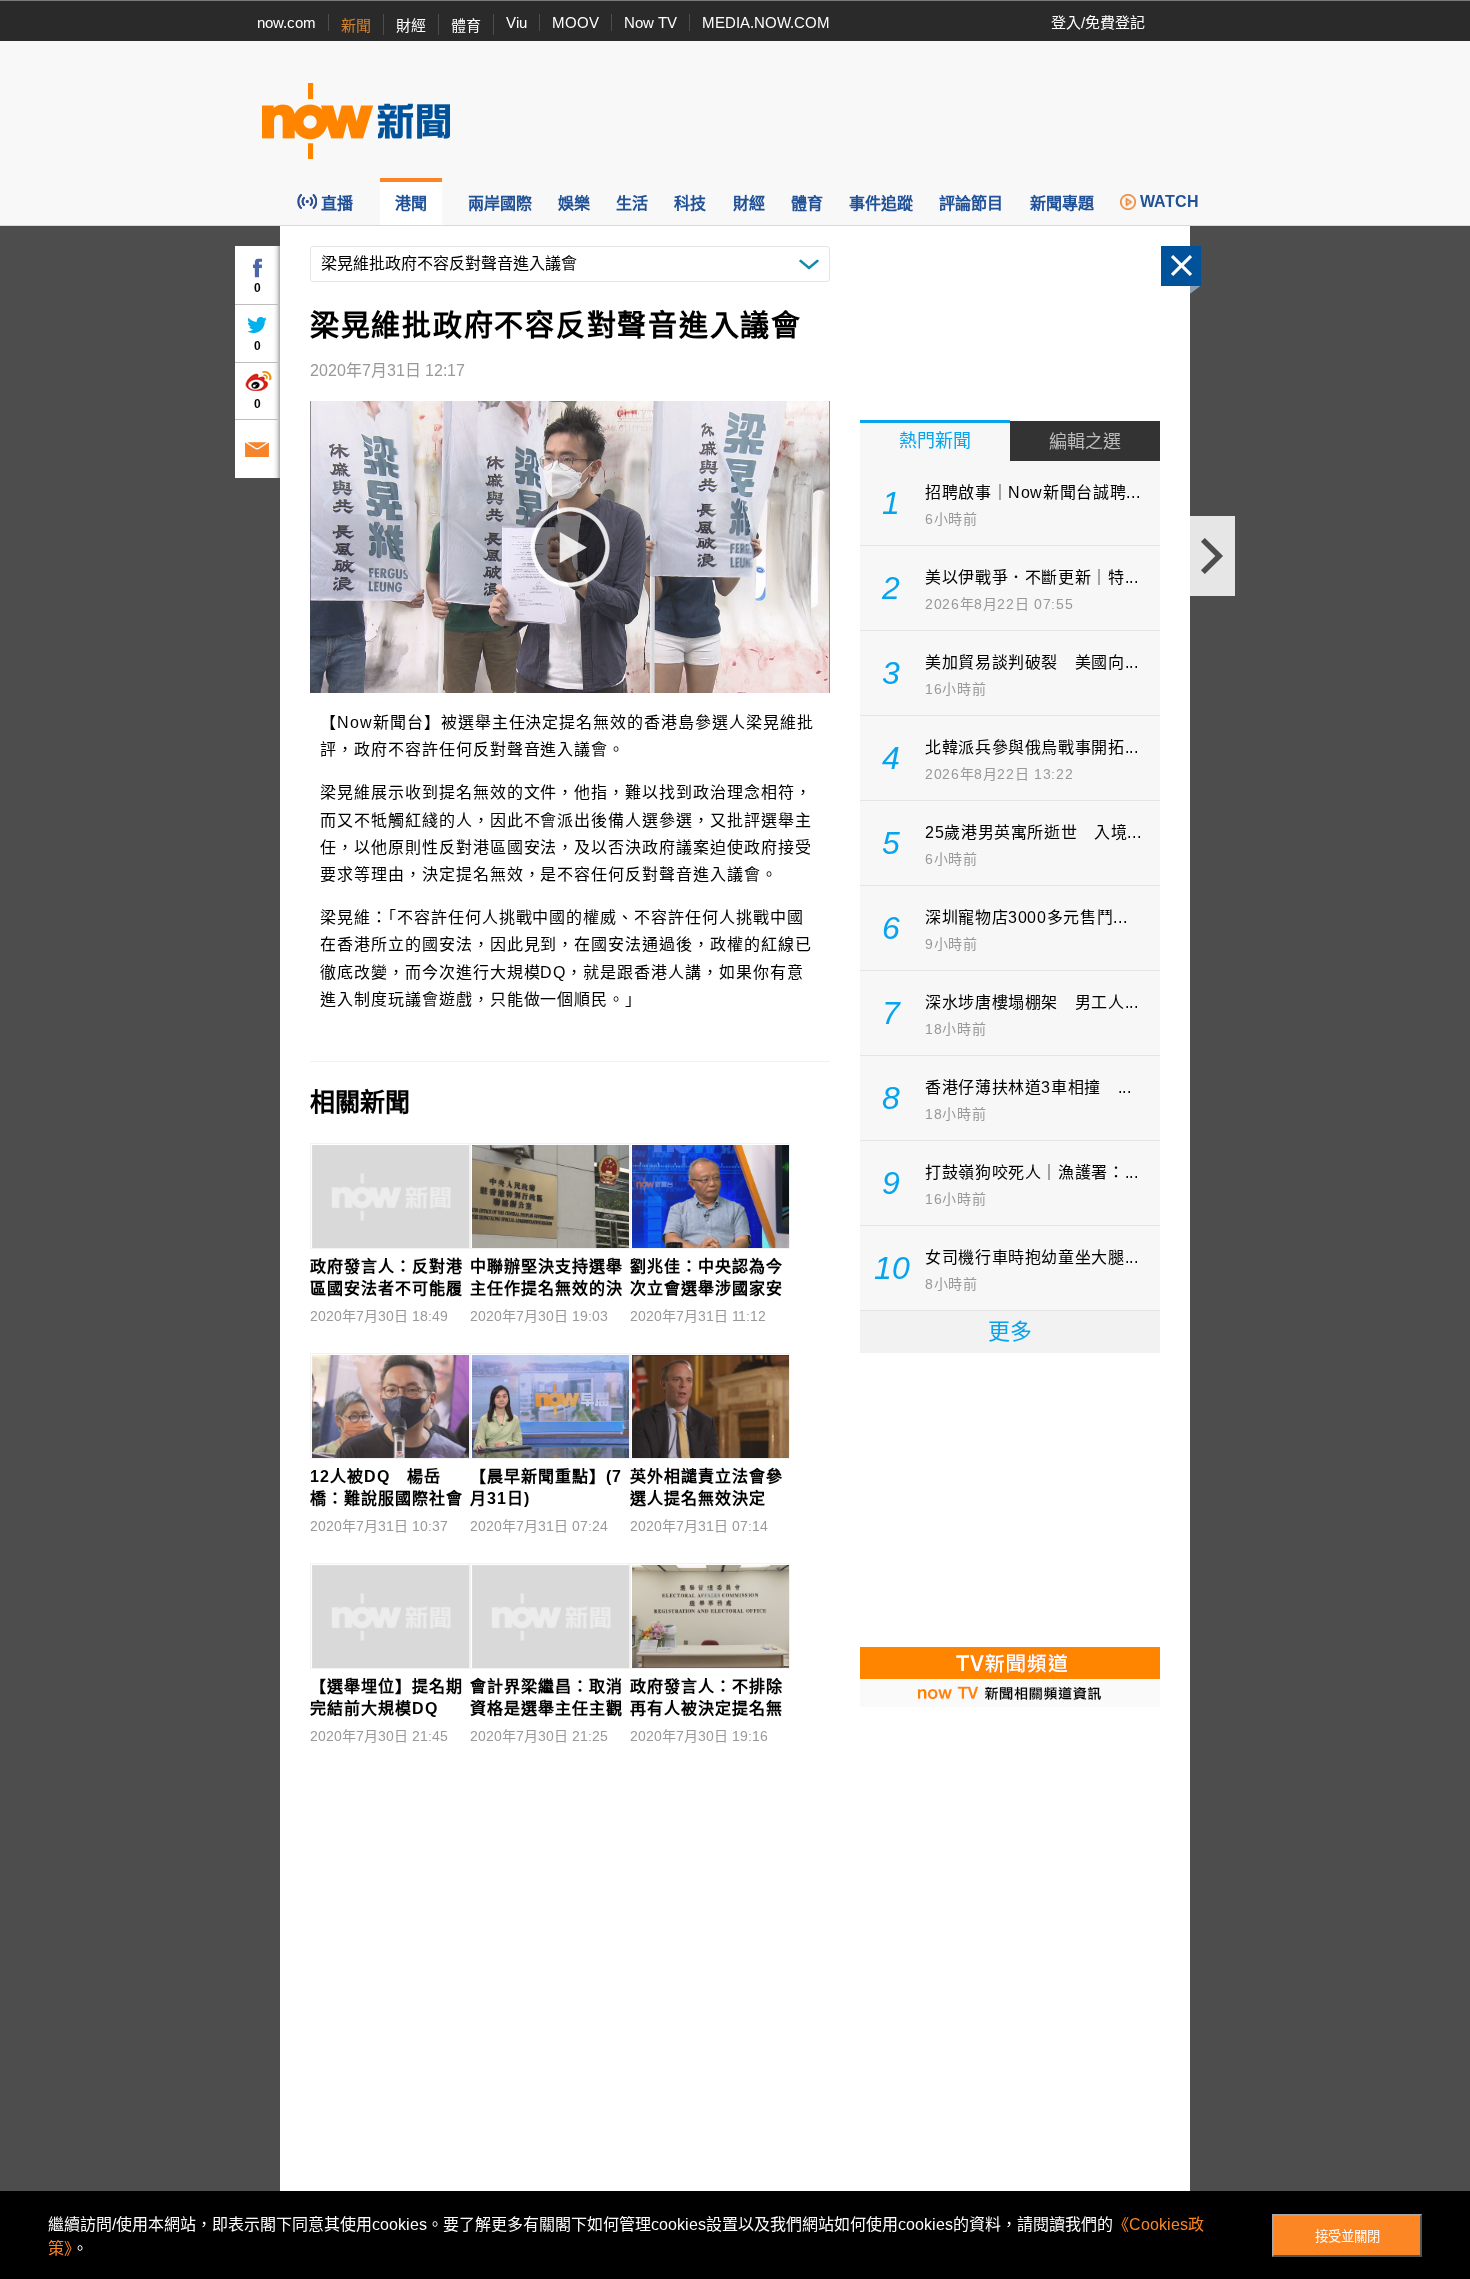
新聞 (356, 25)
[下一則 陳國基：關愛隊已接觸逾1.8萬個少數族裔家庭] (1212, 556)
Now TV (650, 22)
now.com (286, 22)
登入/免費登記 (1098, 22)
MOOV (575, 22)
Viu (516, 22)
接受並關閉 (1347, 2236)
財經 (411, 25)
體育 (466, 25)
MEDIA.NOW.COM (766, 22)
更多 (1010, 1331)
